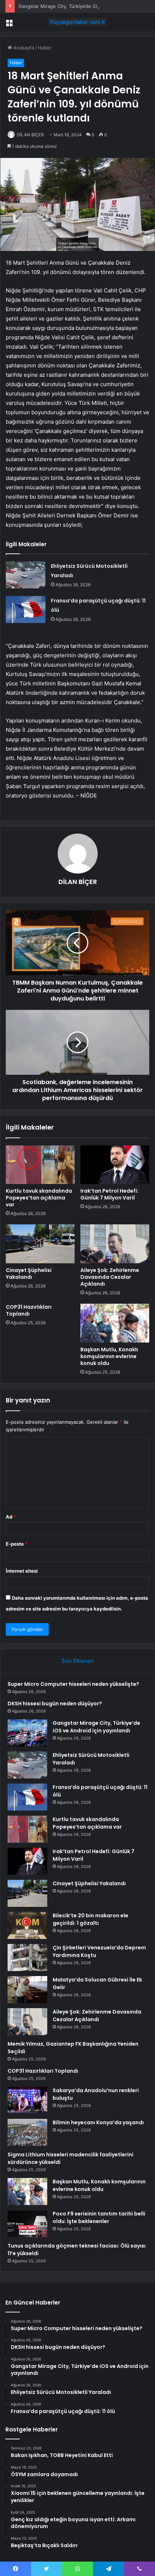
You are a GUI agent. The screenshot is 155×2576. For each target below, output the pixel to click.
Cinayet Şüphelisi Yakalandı (29, 1274)
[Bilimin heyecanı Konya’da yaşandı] (27, 2132)
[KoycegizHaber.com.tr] (77, 22)
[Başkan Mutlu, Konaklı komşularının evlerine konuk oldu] (115, 1323)
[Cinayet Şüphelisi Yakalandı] (40, 1244)
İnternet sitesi (22, 1571)
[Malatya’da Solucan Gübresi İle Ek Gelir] (27, 1990)
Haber (45, 48)
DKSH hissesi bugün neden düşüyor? (55, 1704)
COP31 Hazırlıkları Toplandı (29, 1310)
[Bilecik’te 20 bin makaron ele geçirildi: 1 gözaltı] (27, 1925)
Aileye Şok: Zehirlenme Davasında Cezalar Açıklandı (110, 1277)
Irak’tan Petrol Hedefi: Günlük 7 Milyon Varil (109, 1194)
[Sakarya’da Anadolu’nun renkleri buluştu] (27, 2100)
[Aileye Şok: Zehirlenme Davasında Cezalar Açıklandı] (115, 1244)
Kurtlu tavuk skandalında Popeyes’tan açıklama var (39, 1198)
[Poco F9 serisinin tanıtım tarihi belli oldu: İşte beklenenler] (27, 2224)
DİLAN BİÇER (30, 135)
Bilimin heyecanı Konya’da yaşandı (98, 2122)
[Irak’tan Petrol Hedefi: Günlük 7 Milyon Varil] (115, 1165)
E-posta (17, 1544)
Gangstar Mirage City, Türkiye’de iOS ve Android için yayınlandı (96, 1727)
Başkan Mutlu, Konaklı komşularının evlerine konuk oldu (109, 1356)
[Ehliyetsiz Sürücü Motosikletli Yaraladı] (26, 575)
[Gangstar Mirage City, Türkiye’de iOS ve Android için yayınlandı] (27, 1733)
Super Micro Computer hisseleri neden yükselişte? (73, 1684)
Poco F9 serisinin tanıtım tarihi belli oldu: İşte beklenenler (99, 2217)
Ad (11, 1517)
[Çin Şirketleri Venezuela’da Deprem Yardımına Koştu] (27, 1958)
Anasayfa (23, 48)
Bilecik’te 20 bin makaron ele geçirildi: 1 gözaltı (90, 1919)
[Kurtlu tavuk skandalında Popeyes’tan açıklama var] (40, 1165)
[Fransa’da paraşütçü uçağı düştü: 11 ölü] (26, 609)
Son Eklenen (78, 1661)
